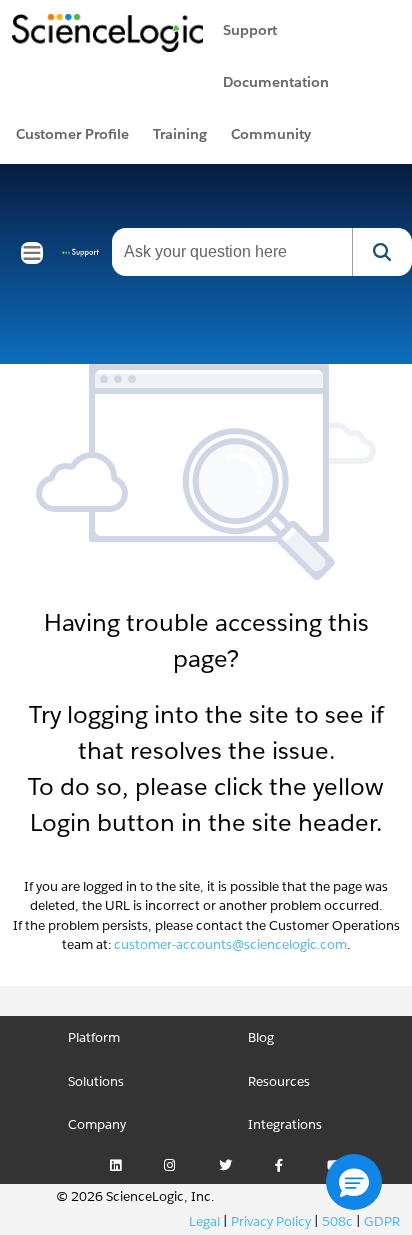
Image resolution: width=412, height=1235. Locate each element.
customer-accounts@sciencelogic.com (230, 944)
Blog (261, 1037)
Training (180, 134)
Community (271, 134)
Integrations (285, 1124)
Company (97, 1124)
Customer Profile (72, 134)
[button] (354, 1182)
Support (250, 30)
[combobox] (232, 252)
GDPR (382, 1221)
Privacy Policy (271, 1221)
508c (337, 1221)
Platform (94, 1037)
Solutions (96, 1081)
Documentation (276, 82)
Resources (279, 1081)
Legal (204, 1221)
